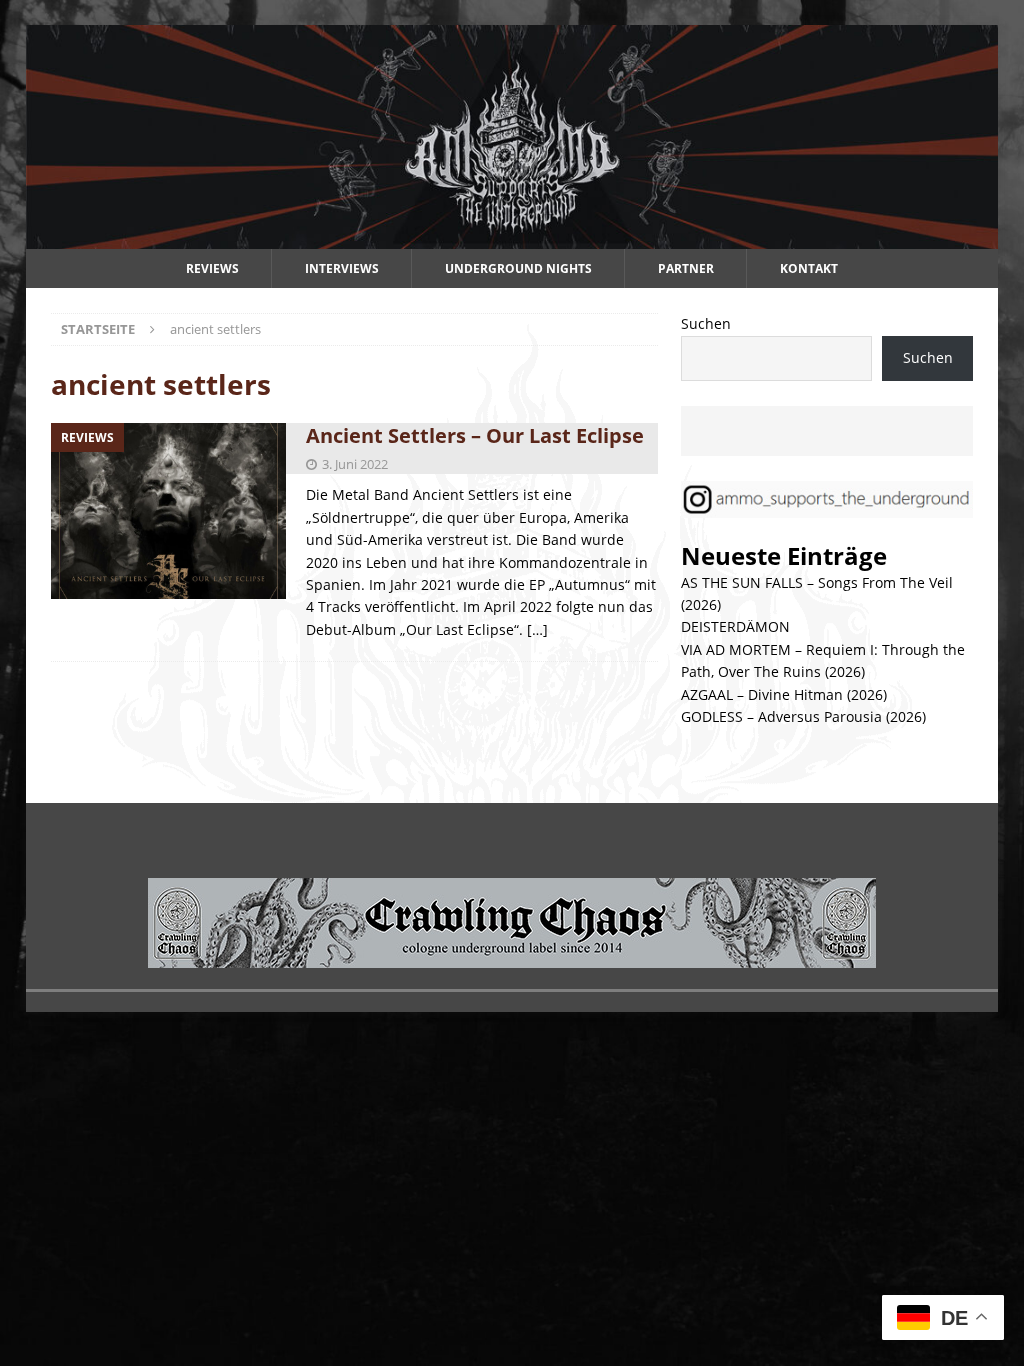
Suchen (706, 323)
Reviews (212, 268)
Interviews (342, 268)
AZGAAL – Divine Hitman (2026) (784, 694)
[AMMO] (512, 237)
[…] (537, 629)
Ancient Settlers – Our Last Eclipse (475, 435)
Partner (686, 268)
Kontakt (809, 268)
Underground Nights (518, 268)
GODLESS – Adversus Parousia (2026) (803, 716)
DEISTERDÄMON (735, 626)
